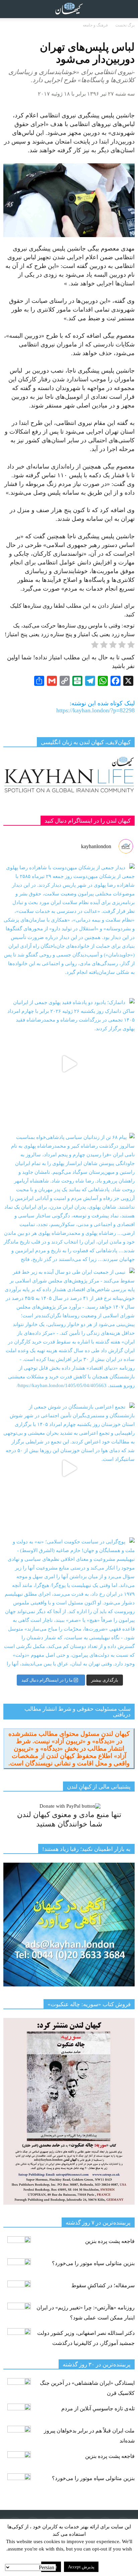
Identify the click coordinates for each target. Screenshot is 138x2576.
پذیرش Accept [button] (81, 2567)
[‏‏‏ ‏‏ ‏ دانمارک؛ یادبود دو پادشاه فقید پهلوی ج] (69, 1064)
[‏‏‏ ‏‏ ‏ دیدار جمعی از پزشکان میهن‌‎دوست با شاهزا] (69, 929)
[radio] (131, 646)
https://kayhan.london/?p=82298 (95, 710)
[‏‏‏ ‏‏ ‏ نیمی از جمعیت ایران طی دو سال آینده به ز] (69, 1333)
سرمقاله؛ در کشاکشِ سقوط (103, 2285)
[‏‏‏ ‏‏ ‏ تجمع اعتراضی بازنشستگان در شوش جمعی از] (69, 1468)
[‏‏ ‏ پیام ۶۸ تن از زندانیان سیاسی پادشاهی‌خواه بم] (69, 1199)
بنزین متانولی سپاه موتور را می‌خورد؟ (93, 2263)
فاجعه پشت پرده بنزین (110, 2241)
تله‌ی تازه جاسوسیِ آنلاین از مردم (98, 2408)
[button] (129, 9)
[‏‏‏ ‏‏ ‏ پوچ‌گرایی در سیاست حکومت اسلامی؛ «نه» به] (69, 1603)
